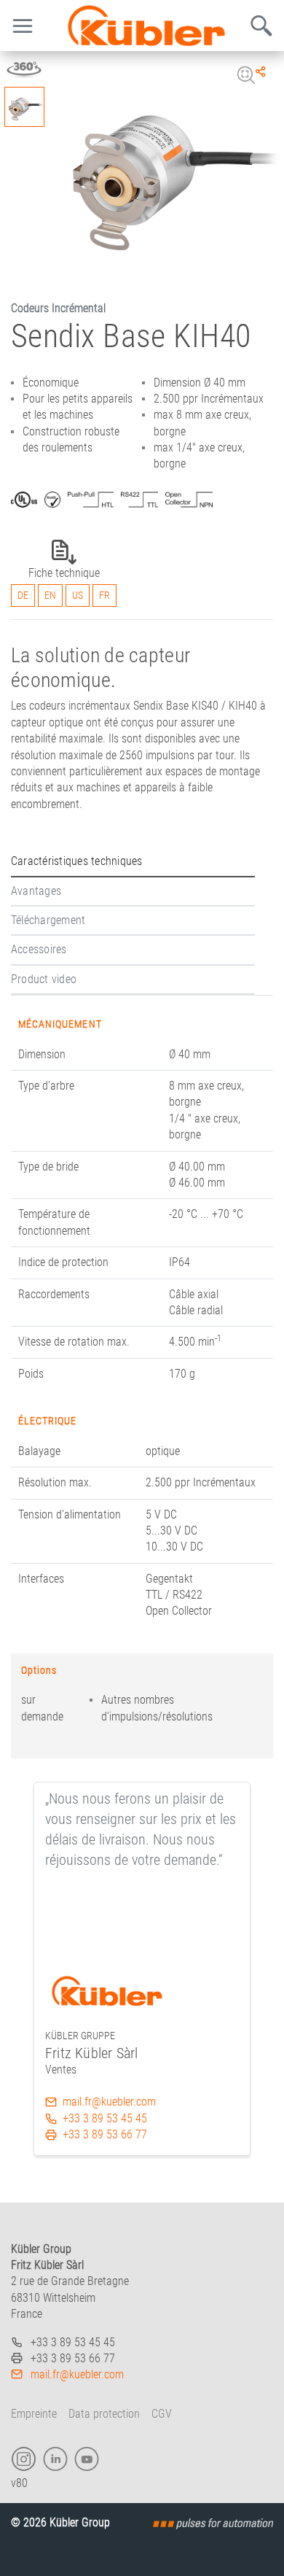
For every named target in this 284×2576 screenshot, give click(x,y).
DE (23, 595)
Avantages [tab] (36, 891)
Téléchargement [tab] (48, 920)
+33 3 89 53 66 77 (105, 2134)
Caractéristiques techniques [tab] (76, 861)
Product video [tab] (44, 979)
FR (104, 595)
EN (50, 595)
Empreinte (34, 2414)
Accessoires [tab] (39, 949)
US (78, 595)
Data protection (104, 2414)
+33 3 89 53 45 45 (105, 2118)
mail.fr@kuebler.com (109, 2102)
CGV (162, 2414)
